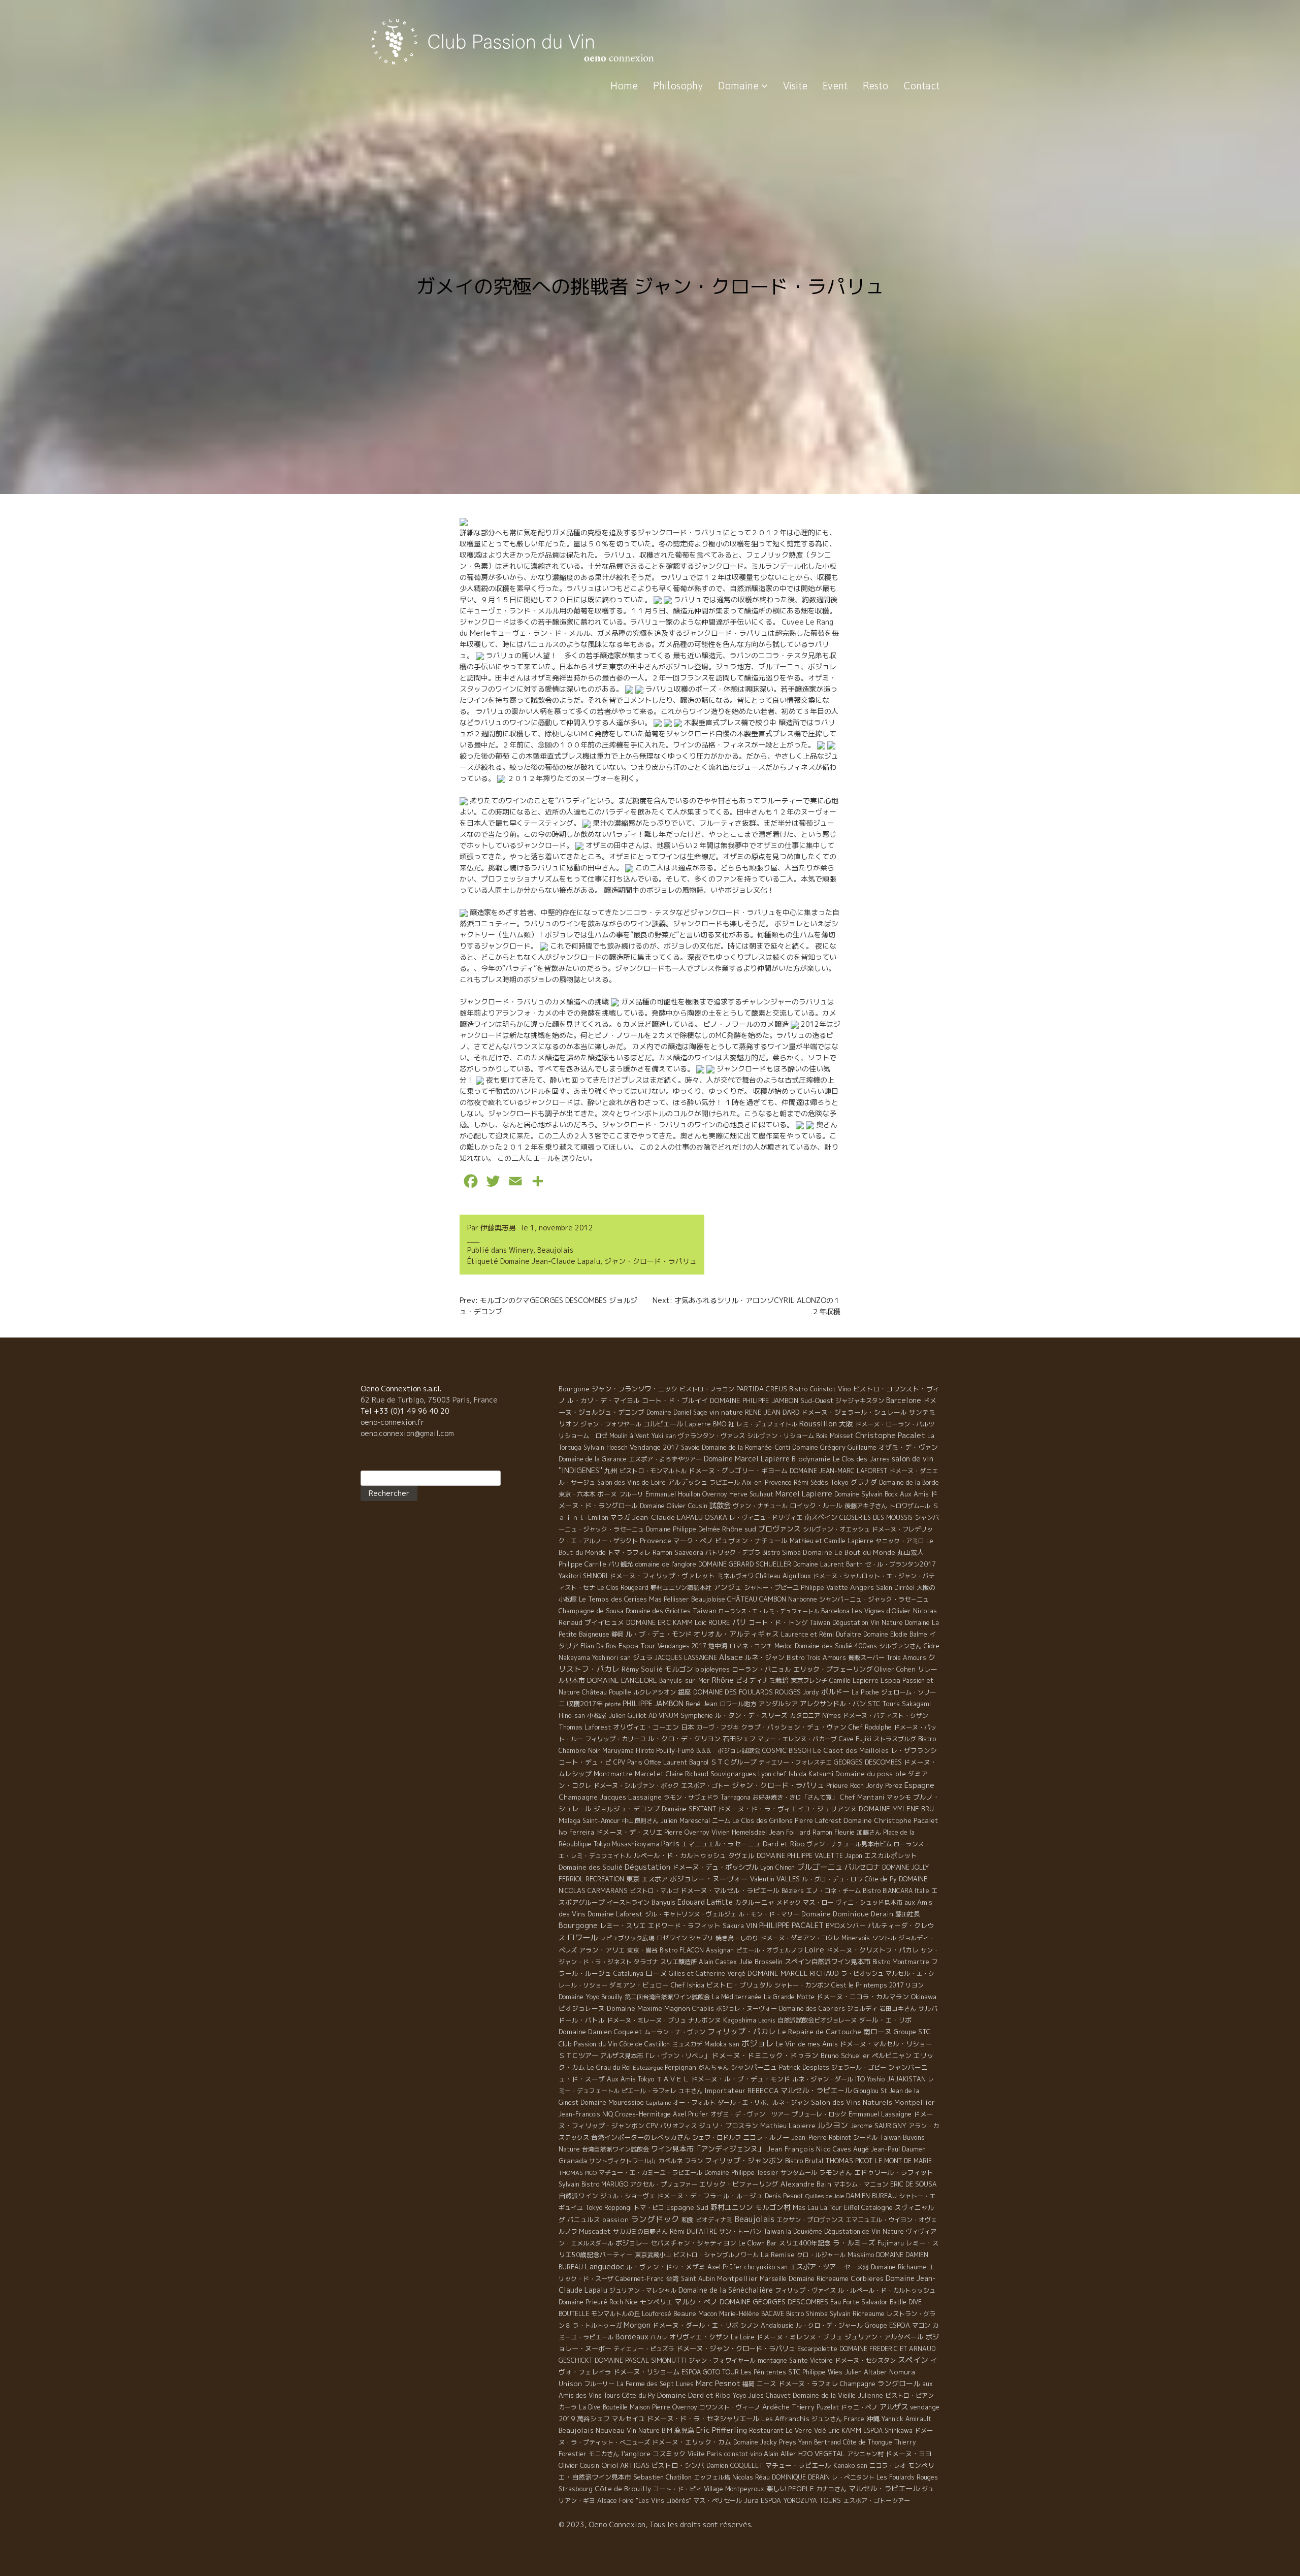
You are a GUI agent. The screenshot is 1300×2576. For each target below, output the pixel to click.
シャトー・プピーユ (771, 1588)
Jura (751, 2500)
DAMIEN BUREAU (871, 2196)
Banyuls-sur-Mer (685, 1681)
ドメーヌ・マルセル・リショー (886, 2044)
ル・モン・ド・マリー (769, 1914)
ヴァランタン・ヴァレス (711, 1436)
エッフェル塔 (712, 2477)
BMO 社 (724, 1424)
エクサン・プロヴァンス (810, 2220)
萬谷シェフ (593, 2419)
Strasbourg (576, 2489)
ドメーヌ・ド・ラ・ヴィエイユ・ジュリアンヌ (787, 1809)
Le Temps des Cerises (613, 1599)
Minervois (856, 1938)
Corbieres (867, 2278)
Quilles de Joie (825, 2196)
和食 (688, 2220)
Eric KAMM (845, 2430)
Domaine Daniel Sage (677, 1412)
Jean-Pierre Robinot (821, 2138)
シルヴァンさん (900, 1646)
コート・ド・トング (778, 1622)
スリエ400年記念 (805, 2243)
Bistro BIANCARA (888, 1891)
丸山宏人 (911, 1552)
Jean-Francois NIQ (586, 2114)
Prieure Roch (845, 1786)
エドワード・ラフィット (684, 1926)
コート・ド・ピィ (677, 2489)
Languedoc (605, 2266)
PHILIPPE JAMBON (653, 1703)
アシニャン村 (865, 2454)
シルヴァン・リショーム (781, 1436)
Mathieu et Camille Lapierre (832, 1541)
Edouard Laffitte (705, 1902)
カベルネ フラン (680, 2161)
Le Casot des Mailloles (851, 1750)
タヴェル (741, 1855)
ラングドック (655, 2219)
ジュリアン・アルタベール (884, 2337)
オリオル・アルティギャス (736, 1634)
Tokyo (839, 1482)
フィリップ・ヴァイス (805, 2290)
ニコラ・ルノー (766, 2137)
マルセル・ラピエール (884, 2489)
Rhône (723, 1680)
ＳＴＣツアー (578, 2056)
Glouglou (866, 2091)
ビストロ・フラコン (707, 1389)
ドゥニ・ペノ (859, 2407)
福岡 (749, 2384)
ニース (767, 2384)
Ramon (822, 1832)
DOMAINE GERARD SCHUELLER (745, 1564)
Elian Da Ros (598, 1646)
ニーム (721, 1821)
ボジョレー (632, 2243)
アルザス (894, 2407)
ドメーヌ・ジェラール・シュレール (854, 1412)
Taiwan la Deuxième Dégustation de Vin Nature (834, 2231)
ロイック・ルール (816, 1506)
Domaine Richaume (899, 2267)
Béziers (793, 1891)
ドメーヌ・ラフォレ (808, 2384)
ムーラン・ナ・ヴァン (675, 2032)
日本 (688, 1727)
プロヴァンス (779, 1529)
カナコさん (831, 2489)
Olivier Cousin (579, 2465)
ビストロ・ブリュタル (739, 1985)
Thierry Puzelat (815, 2407)
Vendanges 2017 (682, 1646)
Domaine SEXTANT (689, 1809)
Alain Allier (780, 2454)
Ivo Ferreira (576, 1832)
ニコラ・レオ (888, 2466)
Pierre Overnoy (687, 1832)
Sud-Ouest (817, 1400)
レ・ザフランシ (914, 1750)
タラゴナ (646, 1962)
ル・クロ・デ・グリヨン (684, 1739)
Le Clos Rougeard (623, 1588)
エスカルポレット (891, 1855)
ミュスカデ (687, 2044)
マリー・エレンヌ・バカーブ (797, 1739)
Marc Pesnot (718, 2383)
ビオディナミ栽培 (762, 1680)
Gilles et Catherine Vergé (707, 1974)
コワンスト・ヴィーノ (730, 2407)
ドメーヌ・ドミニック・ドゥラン (765, 2055)
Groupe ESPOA (887, 2325)
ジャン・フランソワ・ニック (635, 1389)
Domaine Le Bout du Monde (849, 1552)
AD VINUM (663, 1716)
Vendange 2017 (654, 1447)
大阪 (846, 1424)
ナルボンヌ (705, 2020)
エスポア (655, 1879)
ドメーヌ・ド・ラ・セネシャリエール (703, 2419)
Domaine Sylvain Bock (866, 1494)
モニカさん (604, 2454)
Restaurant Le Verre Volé (788, 2431)
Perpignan (680, 2067)
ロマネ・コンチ (751, 1646)
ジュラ (643, 1657)
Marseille (773, 2279)
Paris (670, 1844)
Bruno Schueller (845, 2056)
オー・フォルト (694, 2102)
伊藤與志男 (498, 1228)
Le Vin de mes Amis (807, 2044)
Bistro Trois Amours (816, 1658)
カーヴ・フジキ (718, 1727)
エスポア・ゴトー (705, 1786)
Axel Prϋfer (691, 2114)
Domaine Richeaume (819, 2278)
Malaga (570, 1820)
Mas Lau (805, 2207)
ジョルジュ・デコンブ (627, 1809)
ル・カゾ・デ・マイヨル (604, 1400)
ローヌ (656, 1973)
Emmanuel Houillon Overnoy (686, 1494)
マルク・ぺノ (696, 2302)
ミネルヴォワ (735, 1576)
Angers (862, 1587)
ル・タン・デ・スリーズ (751, 1715)
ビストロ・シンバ (678, 2465)
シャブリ (701, 1938)
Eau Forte (845, 2302)
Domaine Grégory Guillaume (834, 1447)
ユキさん (691, 2091)
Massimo (861, 2255)
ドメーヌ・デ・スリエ (629, 1832)
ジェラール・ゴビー (859, 2067)
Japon (854, 1856)
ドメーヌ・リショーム (646, 2372)
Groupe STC (912, 2032)
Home (624, 86)
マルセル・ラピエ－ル (816, 2091)
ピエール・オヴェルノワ (769, 1950)
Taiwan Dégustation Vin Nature (856, 1623)
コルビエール (663, 1424)
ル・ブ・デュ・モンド (659, 1634)
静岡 (617, 1634)
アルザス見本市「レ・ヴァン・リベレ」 (655, 2056)
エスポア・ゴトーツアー (876, 2501)
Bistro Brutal (804, 2161)
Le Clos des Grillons (762, 1820)
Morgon (637, 2325)
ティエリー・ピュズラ (644, 2349)
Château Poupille (607, 1692)
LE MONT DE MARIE (903, 2161)
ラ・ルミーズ (854, 2243)
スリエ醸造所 (678, 1962)
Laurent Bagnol (686, 1762)
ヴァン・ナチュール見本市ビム (849, 1844)
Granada (573, 2161)
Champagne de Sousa (591, 1611)
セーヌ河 (857, 2267)
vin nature (726, 1412)
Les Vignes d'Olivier (881, 1611)
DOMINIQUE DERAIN (801, 2477)
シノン (750, 2325)
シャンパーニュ (754, 2067)
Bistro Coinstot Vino (820, 1389)
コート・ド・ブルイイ (675, 1400)
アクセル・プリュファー (664, 2184)
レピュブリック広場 (627, 1938)
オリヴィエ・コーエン (646, 1727)
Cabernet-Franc (640, 2279)
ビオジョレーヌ (582, 2008)
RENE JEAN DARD (772, 1412)
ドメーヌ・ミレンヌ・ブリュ (800, 2337)
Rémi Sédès (811, 1482)
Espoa (890, 1680)
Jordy (811, 1692)
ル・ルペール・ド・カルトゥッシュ (887, 2290)
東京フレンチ (809, 1681)
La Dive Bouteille (603, 2407)
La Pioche (865, 1692)
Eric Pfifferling (722, 2430)
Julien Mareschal (685, 1821)
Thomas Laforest (585, 1727)
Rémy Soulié (642, 1669)
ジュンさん (827, 2419)
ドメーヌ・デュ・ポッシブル (715, 1867)
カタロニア (805, 1716)
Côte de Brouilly (623, 2489)
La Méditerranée (737, 1997)
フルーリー (599, 2384)
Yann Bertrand (820, 2442)
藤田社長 (907, 1914)
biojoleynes (712, 1669)
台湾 (672, 2278)
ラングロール (899, 2383)
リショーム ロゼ (583, 1436)
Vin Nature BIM (649, 2431)
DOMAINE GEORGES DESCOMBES (774, 2302)
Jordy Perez (884, 1786)
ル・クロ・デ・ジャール (829, 2325)
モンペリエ (656, 2302)
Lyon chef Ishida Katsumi (796, 1774)
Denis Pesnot (784, 2196)
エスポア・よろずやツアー (665, 1459)
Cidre (932, 1646)
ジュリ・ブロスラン (728, 2126)
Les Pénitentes (763, 2372)
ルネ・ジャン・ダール (823, 2079)
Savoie (690, 1447)
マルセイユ (628, 2419)
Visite (795, 86)
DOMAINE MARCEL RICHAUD (793, 1973)
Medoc (784, 1646)
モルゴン (679, 1669)
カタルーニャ (755, 1902)
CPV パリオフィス (672, 2126)
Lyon (767, 1867)
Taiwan (705, 1611)
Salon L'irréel (895, 1587)
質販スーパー (866, 1658)
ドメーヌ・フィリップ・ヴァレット (662, 1576)
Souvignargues (733, 1774)
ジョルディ (862, 2009)
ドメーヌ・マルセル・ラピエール (730, 1890)
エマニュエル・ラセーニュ (721, 1844)
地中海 (718, 1646)
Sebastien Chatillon (662, 2477)
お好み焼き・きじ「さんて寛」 (795, 1797)
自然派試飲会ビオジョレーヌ (817, 2020)
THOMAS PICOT (849, 2161)
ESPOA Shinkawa (888, 2431)
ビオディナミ (714, 2220)
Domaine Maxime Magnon (648, 2008)
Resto (875, 86)
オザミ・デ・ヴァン (908, 1447)
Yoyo (739, 2395)
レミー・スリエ (623, 1926)
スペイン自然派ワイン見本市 (827, 1962)
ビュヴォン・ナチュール (751, 1541)
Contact (921, 86)
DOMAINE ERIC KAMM (659, 1622)
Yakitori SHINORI (583, 1576)
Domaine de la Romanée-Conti (746, 1447)
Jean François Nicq (799, 2149)
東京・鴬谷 (642, 1950)
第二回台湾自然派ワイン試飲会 (667, 1997)
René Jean (702, 1704)
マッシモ (899, 1797)
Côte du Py (639, 2395)
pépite (613, 1704)
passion (615, 2220)
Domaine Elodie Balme (895, 1634)
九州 (611, 1471)
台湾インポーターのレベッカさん (641, 2137)
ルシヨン (833, 2125)
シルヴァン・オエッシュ (836, 1529)
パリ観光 (621, 1564)
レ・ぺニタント (853, 2477)
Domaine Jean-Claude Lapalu (550, 1261)
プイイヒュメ (604, 1622)
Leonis (767, 2020)
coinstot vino (743, 2454)
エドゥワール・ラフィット (894, 2172)
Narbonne (803, 1599)
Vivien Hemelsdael (739, 1832)
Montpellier (737, 2278)
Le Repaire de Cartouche (820, 2031)
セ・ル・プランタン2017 (900, 1564)
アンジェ (728, 1587)
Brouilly (612, 1997)
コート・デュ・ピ (585, 1762)
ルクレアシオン (655, 1692)
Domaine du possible (871, 1774)
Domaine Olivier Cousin (674, 1506)
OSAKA (716, 1517)
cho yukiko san (766, 2267)
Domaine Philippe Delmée (683, 1529)
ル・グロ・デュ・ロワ (832, 1879)
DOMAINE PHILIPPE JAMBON (754, 1400)
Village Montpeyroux (734, 2489)
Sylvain (569, 2184)
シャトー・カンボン (802, 1985)
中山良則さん (640, 1821)
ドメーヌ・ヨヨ (909, 2454)
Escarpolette (817, 2349)
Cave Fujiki (855, 1739)
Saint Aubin (698, 2279)
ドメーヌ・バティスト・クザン (886, 1716)
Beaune (685, 2313)
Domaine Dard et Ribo (694, 2395)
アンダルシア (778, 1704)
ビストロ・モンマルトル (653, 1471)
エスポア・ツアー (816, 2267)
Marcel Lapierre (804, 1494)
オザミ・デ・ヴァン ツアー (750, 2114)
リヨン (915, 1985)
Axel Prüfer (725, 2267)
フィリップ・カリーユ (615, 1739)
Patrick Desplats (804, 2067)
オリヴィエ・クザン (699, 2337)
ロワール (582, 1937)
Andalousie (777, 2325)
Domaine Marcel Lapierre (747, 1459)
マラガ (620, 1517)
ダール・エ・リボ (885, 2020)
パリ (739, 1622)
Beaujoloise (708, 1599)
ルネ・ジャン (765, 1657)
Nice (631, 2302)
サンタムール (799, 2173)
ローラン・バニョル (761, 1669)
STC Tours (884, 1704)
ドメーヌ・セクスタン (865, 2360)
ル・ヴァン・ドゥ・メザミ (666, 2267)
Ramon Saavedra (678, 1553)
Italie (922, 1891)
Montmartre (613, 1774)
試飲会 (720, 1506)
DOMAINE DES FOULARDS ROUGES (747, 1692)
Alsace (731, 1657)
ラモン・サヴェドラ (691, 1797)
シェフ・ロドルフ (717, 2138)
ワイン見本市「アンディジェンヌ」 (708, 2149)
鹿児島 (684, 2430)
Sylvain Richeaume (857, 2314)
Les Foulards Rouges (907, 2477)
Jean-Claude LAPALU (668, 1517)
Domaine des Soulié (591, 1867)
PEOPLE (801, 2489)
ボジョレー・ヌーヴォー (709, 1879)
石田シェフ (739, 1739)
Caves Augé (851, 2149)
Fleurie (844, 1832)
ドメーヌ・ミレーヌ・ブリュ (646, 2020)
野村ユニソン (732, 2207)
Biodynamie (811, 1459)
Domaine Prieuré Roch (591, 2302)
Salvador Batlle (884, 2302)
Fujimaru (891, 2243)
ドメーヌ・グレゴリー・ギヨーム (738, 1471)
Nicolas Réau (751, 2477)
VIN (752, 1926)
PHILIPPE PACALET (791, 1925)
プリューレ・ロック (819, 2114)
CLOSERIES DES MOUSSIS (876, 1518)
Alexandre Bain (806, 2184)
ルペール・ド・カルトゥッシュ (680, 1855)
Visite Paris (705, 2454)
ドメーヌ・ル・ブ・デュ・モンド (741, 2079)
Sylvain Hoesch (606, 1447)
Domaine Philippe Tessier (741, 2173)
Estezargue (648, 2068)
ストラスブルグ (895, 1739)
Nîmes (832, 1716)
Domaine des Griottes (658, 1611)
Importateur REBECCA (742, 2091)
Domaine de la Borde (909, 1482)
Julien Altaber (866, 2372)
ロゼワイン (672, 1938)
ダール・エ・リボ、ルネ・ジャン (763, 2102)
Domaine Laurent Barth (828, 1564)
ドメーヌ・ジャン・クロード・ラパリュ (736, 2349)
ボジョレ (758, 2043)
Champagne (858, 2384)
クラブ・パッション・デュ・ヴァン (794, 1727)
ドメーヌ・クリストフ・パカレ (872, 1950)
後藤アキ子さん (866, 1506)
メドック (789, 1902)
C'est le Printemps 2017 (867, 1985)
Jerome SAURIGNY (878, 2126)
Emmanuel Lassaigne (880, 2114)
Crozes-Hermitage (643, 2114)
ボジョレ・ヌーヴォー (746, 2009)
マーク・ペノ (693, 1541)
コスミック (669, 2454)
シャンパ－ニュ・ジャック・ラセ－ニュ (874, 1599)
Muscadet (595, 2231)
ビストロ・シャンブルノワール (716, 2255)
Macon (708, 2314)
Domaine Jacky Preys (765, 2442)
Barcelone (904, 1400)
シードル (865, 2138)
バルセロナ (862, 1867)
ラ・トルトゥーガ (597, 2325)
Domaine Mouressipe (612, 2102)
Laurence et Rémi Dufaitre (821, 1634)
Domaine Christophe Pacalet (891, 1820)
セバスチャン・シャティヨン (693, 2243)
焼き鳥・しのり (737, 1938)
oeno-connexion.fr (392, 1422)
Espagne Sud (687, 2207)
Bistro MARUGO (605, 2184)
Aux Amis (914, 1494)
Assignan (720, 1950)
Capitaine (658, 2103)
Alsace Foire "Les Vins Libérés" (644, 2501)
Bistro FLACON (682, 1950)
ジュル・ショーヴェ (628, 2196)
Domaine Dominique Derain (847, 1914)
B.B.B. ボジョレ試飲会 (728, 1751)
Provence (656, 1540)
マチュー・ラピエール (798, 2465)
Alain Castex (718, 1962)
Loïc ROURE (712, 1622)
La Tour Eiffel (840, 2208)
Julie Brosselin (761, 1962)
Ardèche (776, 2407)
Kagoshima (740, 2020)
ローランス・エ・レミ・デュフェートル (769, 1611)
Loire (815, 1949)
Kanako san (850, 2466)
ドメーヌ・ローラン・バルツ (895, 1424)
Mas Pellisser (669, 1599)
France (854, 2419)
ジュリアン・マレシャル (643, 2290)
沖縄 (873, 2419)
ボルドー (835, 1692)
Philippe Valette (824, 1588)
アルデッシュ (688, 1482)
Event (835, 86)
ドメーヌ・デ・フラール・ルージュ (710, 2196)
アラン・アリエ (602, 1950)
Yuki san (664, 1436)
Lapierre (698, 1424)
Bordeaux (632, 2337)
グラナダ (864, 1482)
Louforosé (657, 2314)
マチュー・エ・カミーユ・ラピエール (651, 2173)
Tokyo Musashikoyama (626, 1844)
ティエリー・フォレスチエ (795, 1762)
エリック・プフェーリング (833, 1669)
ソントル (884, 1938)
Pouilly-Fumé (675, 1750)
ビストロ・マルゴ (654, 1891)
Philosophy (678, 86)
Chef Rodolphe (870, 1727)
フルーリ (631, 1494)
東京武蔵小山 (653, 2255)
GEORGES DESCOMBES (868, 1762)
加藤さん (869, 1832)
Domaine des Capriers (812, 2009)
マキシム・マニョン (861, 2184)
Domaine (740, 86)
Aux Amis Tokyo (630, 2079)
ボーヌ (607, 1494)
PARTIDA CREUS (762, 1389)
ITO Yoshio (870, 2079)
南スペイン (821, 1517)
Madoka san (722, 2044)
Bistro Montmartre (901, 1962)
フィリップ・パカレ (742, 2031)
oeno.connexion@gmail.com (407, 1433)
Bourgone (574, 1389)
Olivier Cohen (895, 1669)
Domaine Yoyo (579, 1997)
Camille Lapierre (854, 1681)
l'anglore (636, 2453)
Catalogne (877, 2207)
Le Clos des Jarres (861, 1459)
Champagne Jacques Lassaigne (610, 1797)
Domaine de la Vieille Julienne (838, 2395)
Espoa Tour (637, 1645)
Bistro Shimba (807, 2314)
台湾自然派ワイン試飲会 (615, 2149)
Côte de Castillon (645, 2044)
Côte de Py (881, 1879)
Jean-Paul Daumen (898, 2149)
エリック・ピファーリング (739, 2184)
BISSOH (800, 1751)
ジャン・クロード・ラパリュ (651, 1261)
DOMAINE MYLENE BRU (896, 1809)
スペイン (913, 2360)
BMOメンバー (846, 1926)
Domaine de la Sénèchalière (726, 2290)
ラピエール (725, 1482)
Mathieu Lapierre (788, 2126)
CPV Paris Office (637, 1762)
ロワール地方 (738, 1704)
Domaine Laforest (615, 1914)
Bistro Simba (782, 1553)
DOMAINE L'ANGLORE (622, 1680)
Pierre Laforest (818, 1821)
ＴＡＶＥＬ (673, 2079)
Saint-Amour (601, 1821)
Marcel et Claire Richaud (672, 1774)
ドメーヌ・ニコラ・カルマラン (863, 1997)
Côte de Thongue (868, 2442)
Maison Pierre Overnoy (663, 2407)
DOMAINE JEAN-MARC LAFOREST (838, 1471)
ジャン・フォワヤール (611, 1424)
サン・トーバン (740, 2231)
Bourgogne (578, 1925)
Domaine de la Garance (593, 1459)
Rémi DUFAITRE (693, 2231)
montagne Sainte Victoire (795, 2360)
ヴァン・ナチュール (760, 1506)
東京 (633, 1879)
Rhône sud (739, 1529)
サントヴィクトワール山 (623, 2161)
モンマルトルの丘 (615, 2314)
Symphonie (697, 1715)
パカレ (659, 2337)
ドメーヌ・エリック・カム (692, 2442)
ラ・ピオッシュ (862, 1974)
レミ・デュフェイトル (767, 1424)
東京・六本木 (577, 1494)
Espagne (919, 1785)
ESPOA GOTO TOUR (710, 2372)
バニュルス (584, 2220)
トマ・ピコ (649, 2208)
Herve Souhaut (751, 1494)
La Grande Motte (789, 1997)
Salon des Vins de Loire (631, 1482)
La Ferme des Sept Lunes (655, 2384)
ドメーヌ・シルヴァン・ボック (636, 1786)
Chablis (703, 2009)
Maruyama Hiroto (628, 1751)
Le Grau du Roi (609, 2067)
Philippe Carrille (582, 1564)
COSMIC (774, 1750)
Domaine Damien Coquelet (600, 2032)
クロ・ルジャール (821, 2255)
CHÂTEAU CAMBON (757, 1599)
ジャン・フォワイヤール (722, 2360)
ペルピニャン (892, 2056)
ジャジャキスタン (860, 1401)
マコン (921, 2325)
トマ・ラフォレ (629, 1553)
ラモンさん (836, 2172)
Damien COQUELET (735, 2466)
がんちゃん (713, 2067)
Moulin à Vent (629, 1436)
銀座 (685, 1692)
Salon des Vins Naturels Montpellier (873, 2102)
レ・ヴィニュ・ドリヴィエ (766, 1518)
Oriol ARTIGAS (625, 2465)
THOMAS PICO (578, 2173)
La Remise (778, 2254)
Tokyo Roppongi (608, 2208)
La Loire (743, 2337)
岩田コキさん (898, 2009)
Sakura (733, 1926)
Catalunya (628, 1974)
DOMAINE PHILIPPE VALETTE (800, 1856)
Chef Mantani (862, 1797)
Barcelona (835, 1611)
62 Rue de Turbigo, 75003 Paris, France (429, 1400)
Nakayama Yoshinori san (595, 1658)
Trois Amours (906, 1658)
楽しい (776, 2489)
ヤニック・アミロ (900, 1541)
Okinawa (924, 1997)
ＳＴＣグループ (734, 1762)
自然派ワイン (578, 2196)
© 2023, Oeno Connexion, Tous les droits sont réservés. (656, 2524)
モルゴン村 (773, 2207)
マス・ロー (818, 1902)
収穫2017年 (585, 1704)
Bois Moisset (835, 1436)
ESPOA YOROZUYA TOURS (801, 2501)
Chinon (785, 1867)
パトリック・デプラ (733, 1553)
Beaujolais (555, 1250)
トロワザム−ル (910, 1506)
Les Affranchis (785, 2419)
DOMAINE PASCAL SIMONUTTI (641, 2360)
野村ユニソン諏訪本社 (681, 1588)
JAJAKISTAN (906, 2079)
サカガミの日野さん (640, 2231)
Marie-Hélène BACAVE (752, 2314)
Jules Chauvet (769, 2395)
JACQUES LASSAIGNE (686, 1658)
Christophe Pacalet (890, 1435)
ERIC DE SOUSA (914, 2184)
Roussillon (818, 1424)
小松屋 (597, 1715)
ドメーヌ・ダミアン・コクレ (800, 1938)
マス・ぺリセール (718, 2501)
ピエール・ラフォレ (649, 2091)
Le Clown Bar (758, 2243)
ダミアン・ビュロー (639, 1985)
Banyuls (663, 1902)
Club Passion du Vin (588, 2044)
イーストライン (628, 1902)
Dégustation (647, 1867)
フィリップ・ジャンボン (744, 2160)
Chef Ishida (688, 1985)
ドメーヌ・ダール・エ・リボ (695, 2325)
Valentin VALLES (775, 1879)
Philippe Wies (822, 2372)
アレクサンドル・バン (833, 1704)
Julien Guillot (628, 1716)
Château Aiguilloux (783, 1576)
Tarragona (736, 1797)
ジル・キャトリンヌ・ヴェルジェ (691, 1914)
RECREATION (605, 1879)
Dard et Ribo (784, 1844)
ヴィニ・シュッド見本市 (869, 1902)
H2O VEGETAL (822, 2454)
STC (794, 2372)
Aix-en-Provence (767, 1482)
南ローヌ (877, 2031)
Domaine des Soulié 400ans (836, 1646)
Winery (521, 1250)
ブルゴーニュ (820, 1867)
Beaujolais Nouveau (592, 2430)
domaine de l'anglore (665, 1564)
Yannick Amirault (906, 2419)
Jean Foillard (790, 1832)
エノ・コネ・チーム (833, 1891)
